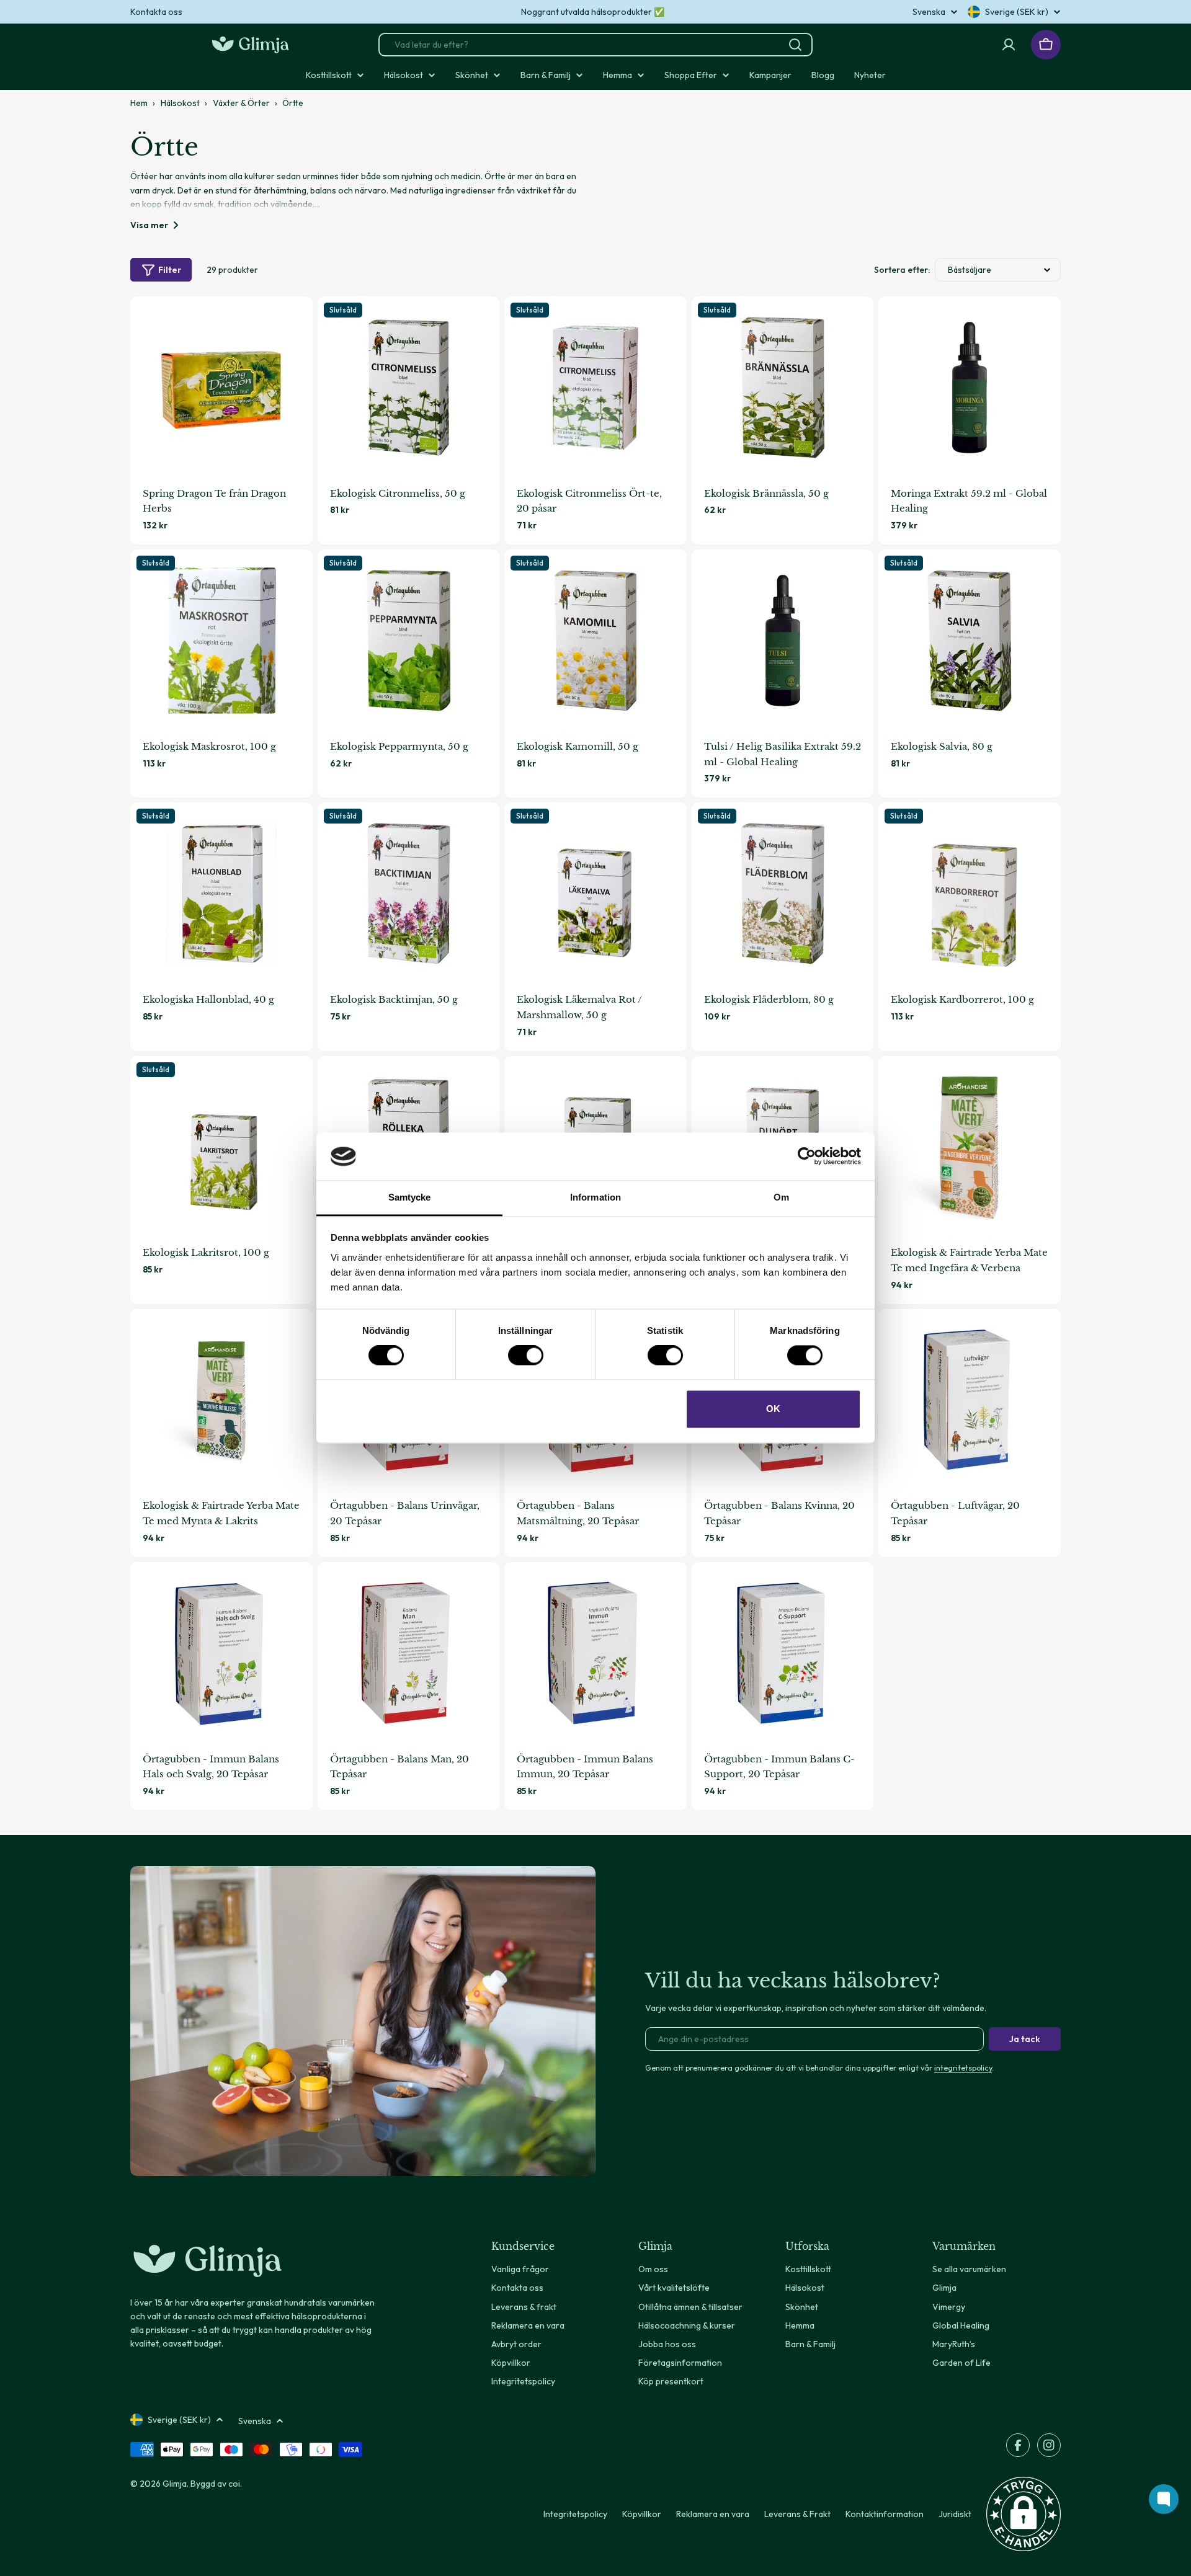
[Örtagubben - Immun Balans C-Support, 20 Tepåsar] (783, 1653)
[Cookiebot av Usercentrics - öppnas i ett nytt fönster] (807, 1157)
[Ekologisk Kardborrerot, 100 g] (970, 894)
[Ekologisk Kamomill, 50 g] (595, 641)
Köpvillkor (642, 2514)
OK (773, 1409)
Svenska (929, 12)
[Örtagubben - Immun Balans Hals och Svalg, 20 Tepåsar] (221, 1653)
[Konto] (1009, 45)
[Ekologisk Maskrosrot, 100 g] (221, 641)
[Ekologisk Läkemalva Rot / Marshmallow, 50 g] (595, 894)
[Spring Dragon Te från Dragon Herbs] (221, 388)
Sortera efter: (902, 270)
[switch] (526, 1356)
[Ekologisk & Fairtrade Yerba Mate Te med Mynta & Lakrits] (221, 1400)
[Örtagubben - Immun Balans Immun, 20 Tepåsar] (595, 1653)
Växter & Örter (241, 103)
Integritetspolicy (575, 2514)
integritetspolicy (963, 2067)
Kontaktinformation (885, 2514)
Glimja (175, 2484)
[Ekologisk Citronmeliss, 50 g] (409, 388)
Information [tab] (595, 1197)
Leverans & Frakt (797, 2514)
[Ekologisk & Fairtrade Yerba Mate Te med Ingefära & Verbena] (970, 1147)
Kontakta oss (156, 12)
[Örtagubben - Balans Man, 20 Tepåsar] (409, 1653)
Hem (139, 103)
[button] (1024, 2514)
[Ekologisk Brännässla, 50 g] (783, 388)
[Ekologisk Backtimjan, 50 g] (409, 894)
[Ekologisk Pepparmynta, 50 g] (409, 641)
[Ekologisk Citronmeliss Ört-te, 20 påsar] (595, 388)
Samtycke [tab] (410, 1197)
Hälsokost (180, 103)
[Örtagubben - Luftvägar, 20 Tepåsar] (970, 1400)
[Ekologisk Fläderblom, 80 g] (783, 894)
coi (234, 2484)
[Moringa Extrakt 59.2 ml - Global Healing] (970, 388)
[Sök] (795, 45)
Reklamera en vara (713, 2514)
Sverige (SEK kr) (1017, 12)
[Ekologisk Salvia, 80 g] (970, 641)
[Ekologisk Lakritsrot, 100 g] (221, 1147)
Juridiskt (955, 2514)
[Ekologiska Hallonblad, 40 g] (221, 894)
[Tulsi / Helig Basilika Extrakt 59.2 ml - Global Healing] (783, 641)
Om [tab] (781, 1197)
